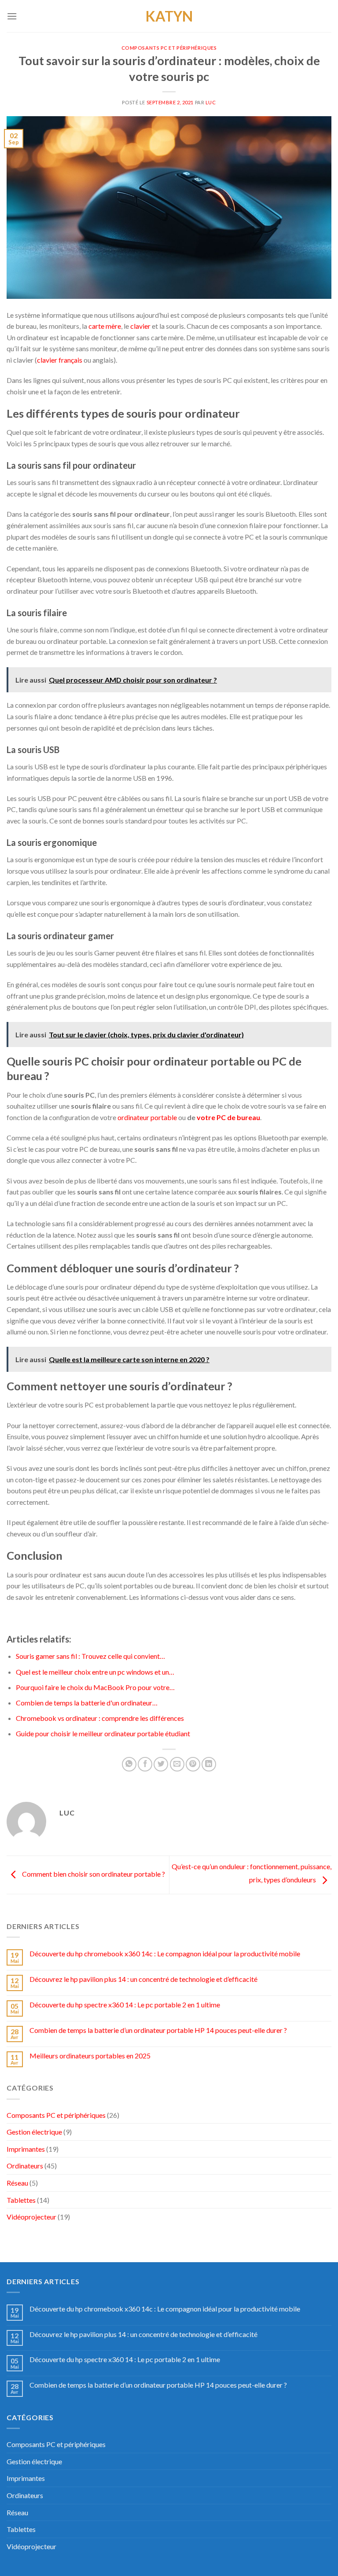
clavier (140, 326)
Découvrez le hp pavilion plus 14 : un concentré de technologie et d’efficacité (143, 1979)
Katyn (169, 16)
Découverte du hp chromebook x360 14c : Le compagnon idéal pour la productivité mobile (165, 1953)
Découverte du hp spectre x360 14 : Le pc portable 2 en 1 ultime (125, 2005)
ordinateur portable (147, 1117)
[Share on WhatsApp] (129, 1764)
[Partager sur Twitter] (161, 1764)
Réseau (17, 2183)
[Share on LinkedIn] (209, 1764)
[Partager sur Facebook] (145, 1764)
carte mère (105, 326)
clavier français (60, 360)
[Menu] (12, 16)
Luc (211, 102)
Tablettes (21, 2200)
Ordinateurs (25, 2166)
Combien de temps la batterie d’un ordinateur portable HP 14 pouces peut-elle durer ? (158, 2030)
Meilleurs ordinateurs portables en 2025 (90, 2056)
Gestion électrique (34, 2132)
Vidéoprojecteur (31, 2217)
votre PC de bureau (228, 1117)
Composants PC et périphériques (169, 48)
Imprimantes (26, 2149)
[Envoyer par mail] (177, 1764)
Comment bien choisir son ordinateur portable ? (93, 1874)
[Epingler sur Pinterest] (193, 1764)
